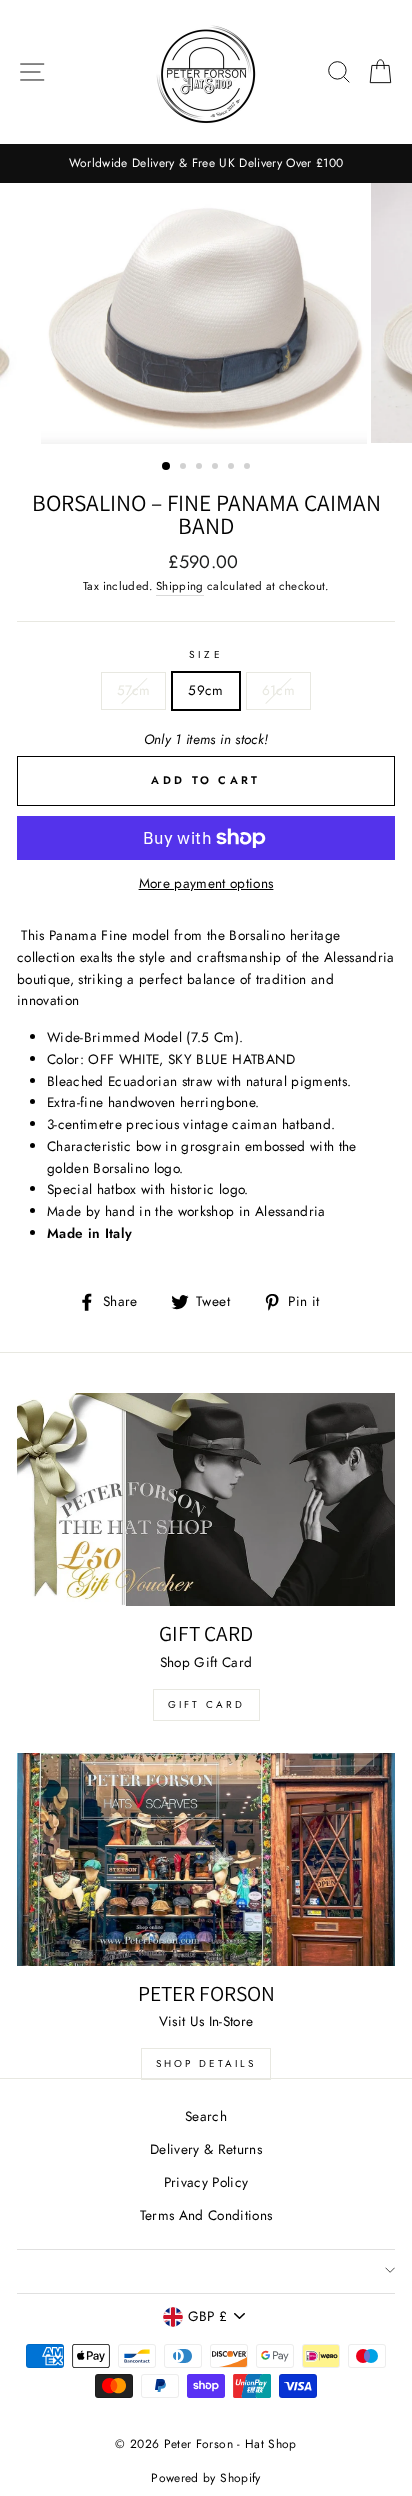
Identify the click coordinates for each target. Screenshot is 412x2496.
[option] (206, 163)
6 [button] (249, 468)
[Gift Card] (206, 1499)
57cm (133, 690)
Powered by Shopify (205, 2478)
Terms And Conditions (206, 2215)
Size (205, 654)
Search (206, 2116)
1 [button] (167, 467)
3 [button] (201, 468)
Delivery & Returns (206, 2149)
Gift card (206, 1704)
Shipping (180, 586)
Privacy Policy (206, 2182)
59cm (205, 690)
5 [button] (233, 468)
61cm (278, 690)
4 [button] (217, 468)
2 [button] (185, 468)
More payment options (206, 883)
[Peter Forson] (206, 1859)
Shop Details (206, 2063)
